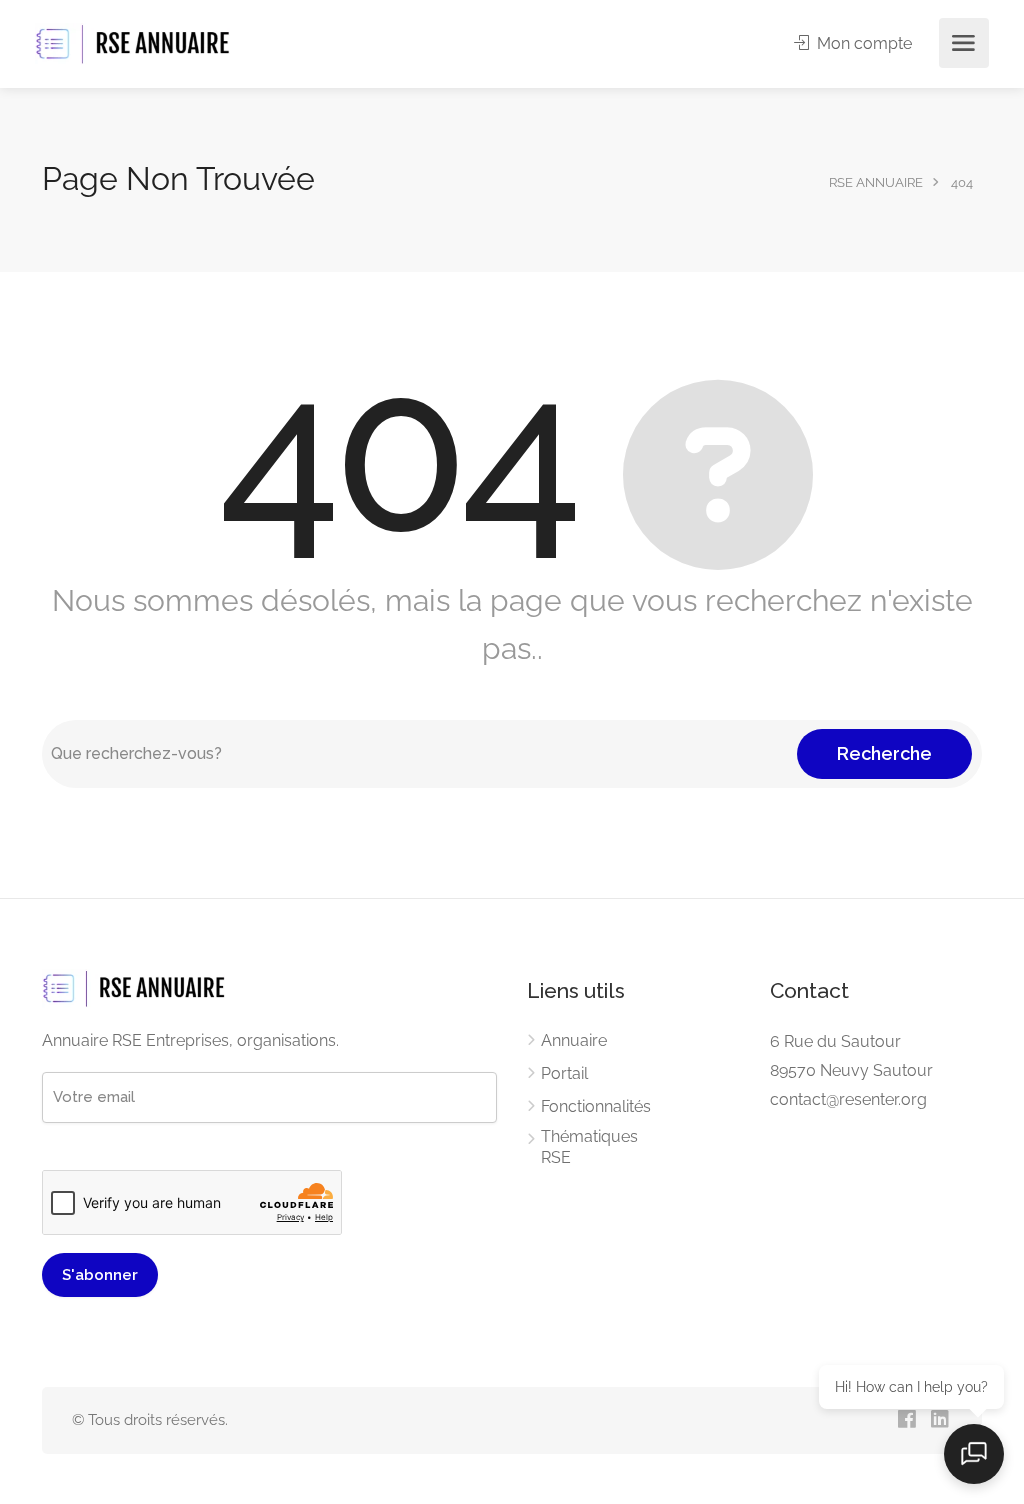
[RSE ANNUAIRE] (135, 43)
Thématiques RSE (589, 1147)
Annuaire (574, 1040)
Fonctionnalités (596, 1106)
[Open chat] (974, 1454)
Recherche (884, 753)
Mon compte (862, 43)
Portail (564, 1073)
